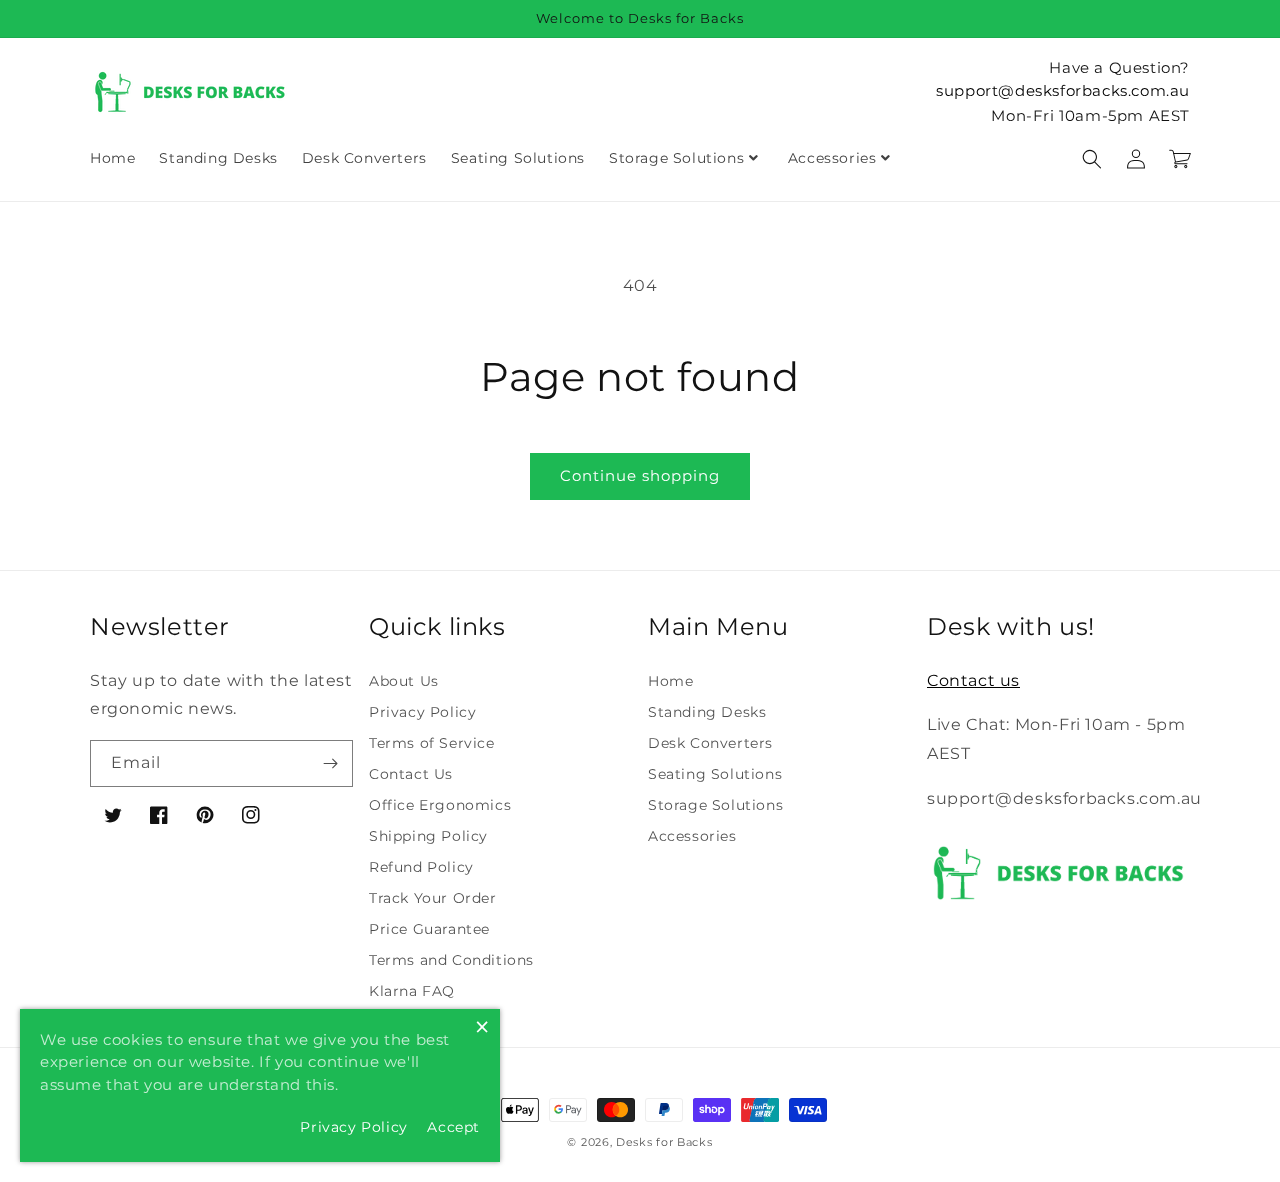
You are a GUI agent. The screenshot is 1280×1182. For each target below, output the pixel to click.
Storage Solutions (715, 805)
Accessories (692, 836)
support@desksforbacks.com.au (1063, 90)
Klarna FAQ (412, 991)
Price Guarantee (429, 929)
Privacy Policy (422, 712)
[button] (1092, 159)
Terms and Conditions (451, 960)
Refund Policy (421, 867)
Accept (453, 1127)
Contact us (973, 680)
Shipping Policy (428, 836)
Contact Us (411, 774)
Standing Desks (707, 712)
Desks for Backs (664, 1142)
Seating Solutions (715, 774)
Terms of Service (432, 743)
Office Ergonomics (440, 805)
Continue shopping (640, 475)
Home (670, 681)
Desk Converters (710, 743)
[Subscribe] (330, 763)
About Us (404, 681)
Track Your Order (433, 898)
